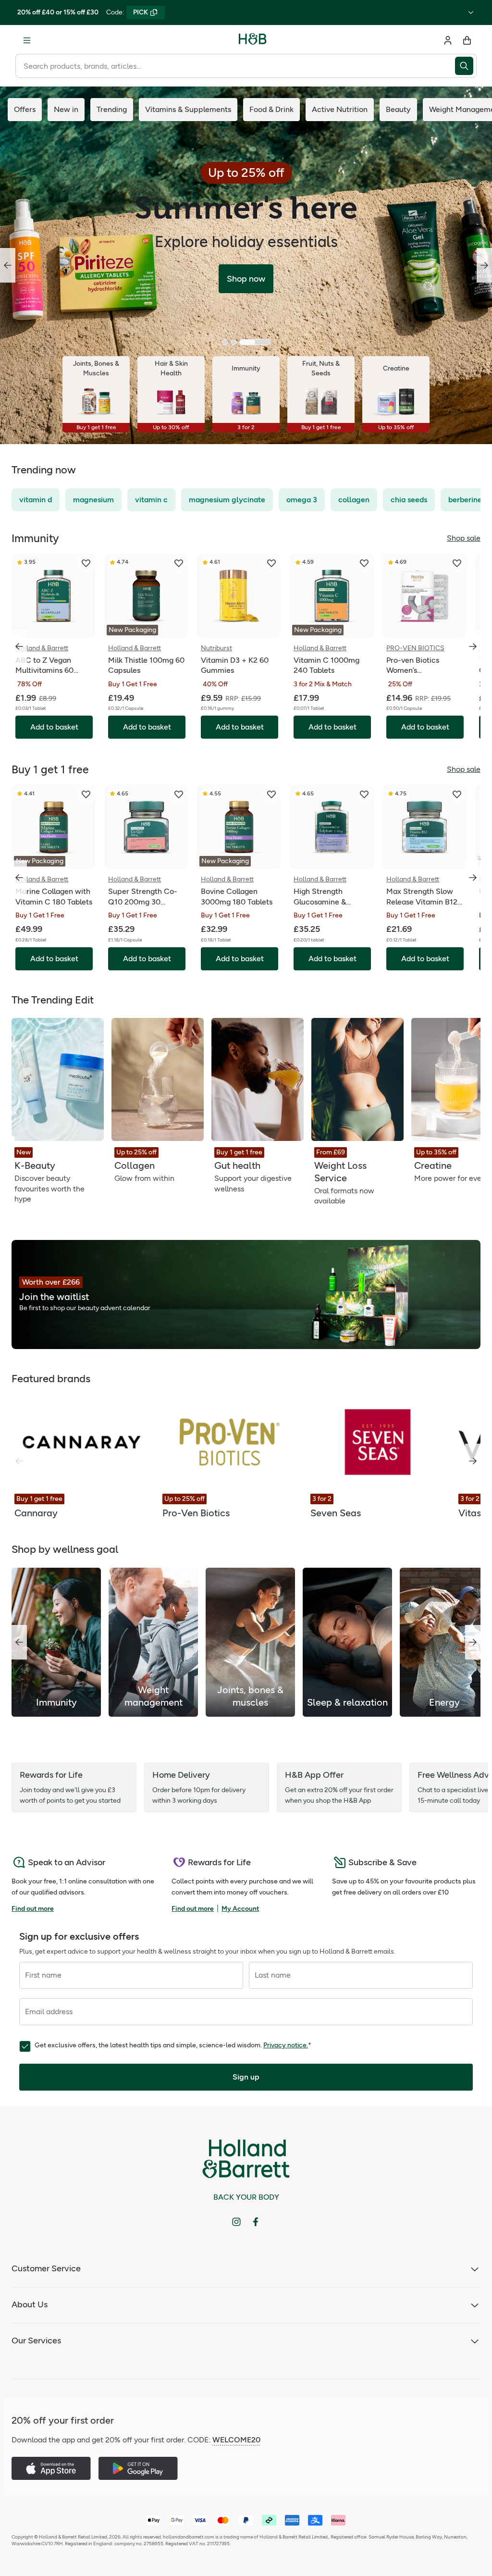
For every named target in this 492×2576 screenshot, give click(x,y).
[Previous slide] (8, 265)
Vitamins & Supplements (188, 109)
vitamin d (36, 500)
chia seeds (409, 500)
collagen (354, 500)
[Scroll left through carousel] (19, 646)
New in (66, 109)
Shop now (246, 279)
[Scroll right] (473, 1461)
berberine (465, 500)
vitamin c (151, 500)
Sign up (246, 2077)
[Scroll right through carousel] (473, 646)
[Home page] (253, 40)
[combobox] (235, 66)
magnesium (93, 500)
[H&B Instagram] (236, 2222)
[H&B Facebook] (256, 2222)
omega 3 (302, 500)
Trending (112, 109)
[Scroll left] (19, 1642)
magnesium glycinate (227, 500)
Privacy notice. (286, 2045)
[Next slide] (484, 265)
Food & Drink (271, 109)
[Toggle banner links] (471, 12)
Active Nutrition (340, 109)
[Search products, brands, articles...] (466, 66)
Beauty (398, 109)
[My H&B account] (448, 40)
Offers (25, 109)
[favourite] (86, 563)
